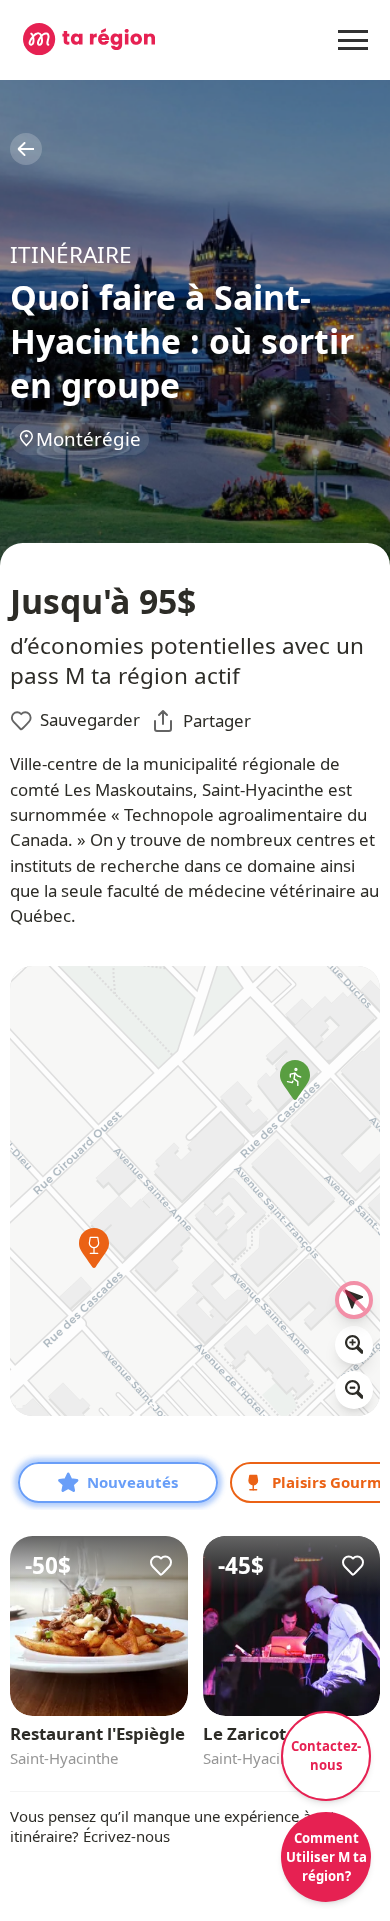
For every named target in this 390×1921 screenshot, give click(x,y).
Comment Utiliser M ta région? (326, 1857)
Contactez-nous (326, 1755)
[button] (95, 1254)
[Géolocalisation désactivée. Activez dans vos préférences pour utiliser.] (354, 1300)
